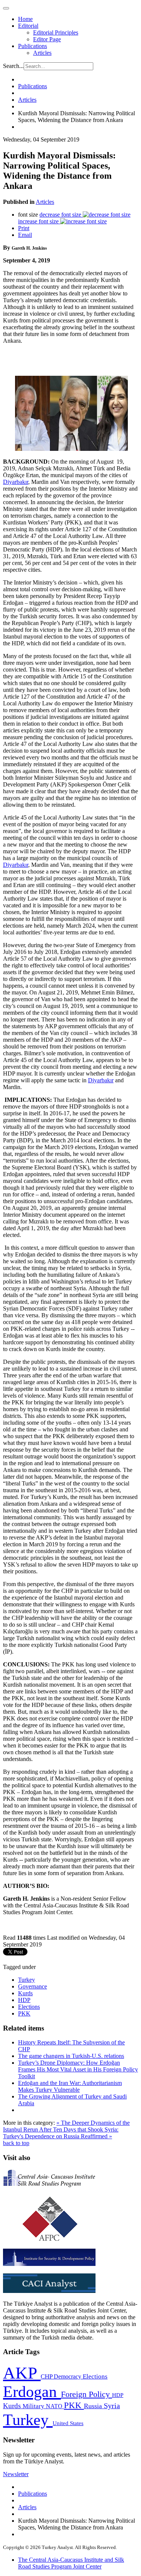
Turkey (27, 1980)
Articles (42, 53)
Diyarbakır (16, 482)
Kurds (25, 1993)
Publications (33, 46)
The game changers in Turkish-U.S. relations (71, 2056)
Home (25, 19)
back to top (16, 2143)
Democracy (68, 2376)
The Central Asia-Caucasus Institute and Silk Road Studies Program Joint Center (71, 2563)
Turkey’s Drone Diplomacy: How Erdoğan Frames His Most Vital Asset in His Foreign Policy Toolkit (78, 2069)
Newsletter (16, 2474)
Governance (33, 1986)
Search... (13, 66)
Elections (29, 2007)
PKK (24, 2013)
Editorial (28, 26)
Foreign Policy (86, 2394)
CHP (47, 2376)
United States (68, 2423)
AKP (22, 2373)
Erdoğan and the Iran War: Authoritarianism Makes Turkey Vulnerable (70, 2086)
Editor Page (47, 39)
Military (34, 2406)
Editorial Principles (56, 32)
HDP (24, 2000)
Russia (94, 2406)
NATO (55, 2406)
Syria (112, 2406)
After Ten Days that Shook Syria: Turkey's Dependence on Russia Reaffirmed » (61, 2133)
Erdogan (32, 2392)
